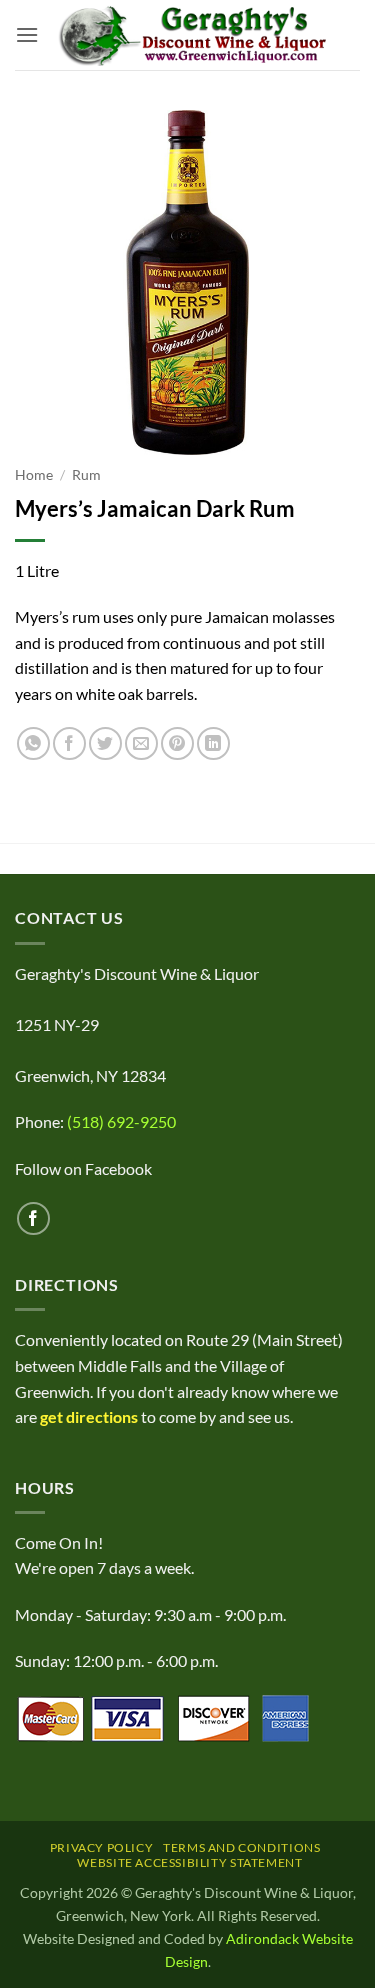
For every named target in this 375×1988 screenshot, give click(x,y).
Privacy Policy (102, 1847)
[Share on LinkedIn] (213, 743)
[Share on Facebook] (69, 743)
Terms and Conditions (241, 1847)
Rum (86, 475)
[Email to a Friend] (141, 743)
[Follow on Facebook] (33, 1218)
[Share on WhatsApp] (33, 743)
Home (34, 475)
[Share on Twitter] (105, 743)
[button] (27, 34)
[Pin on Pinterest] (177, 743)
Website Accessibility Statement (189, 1862)
